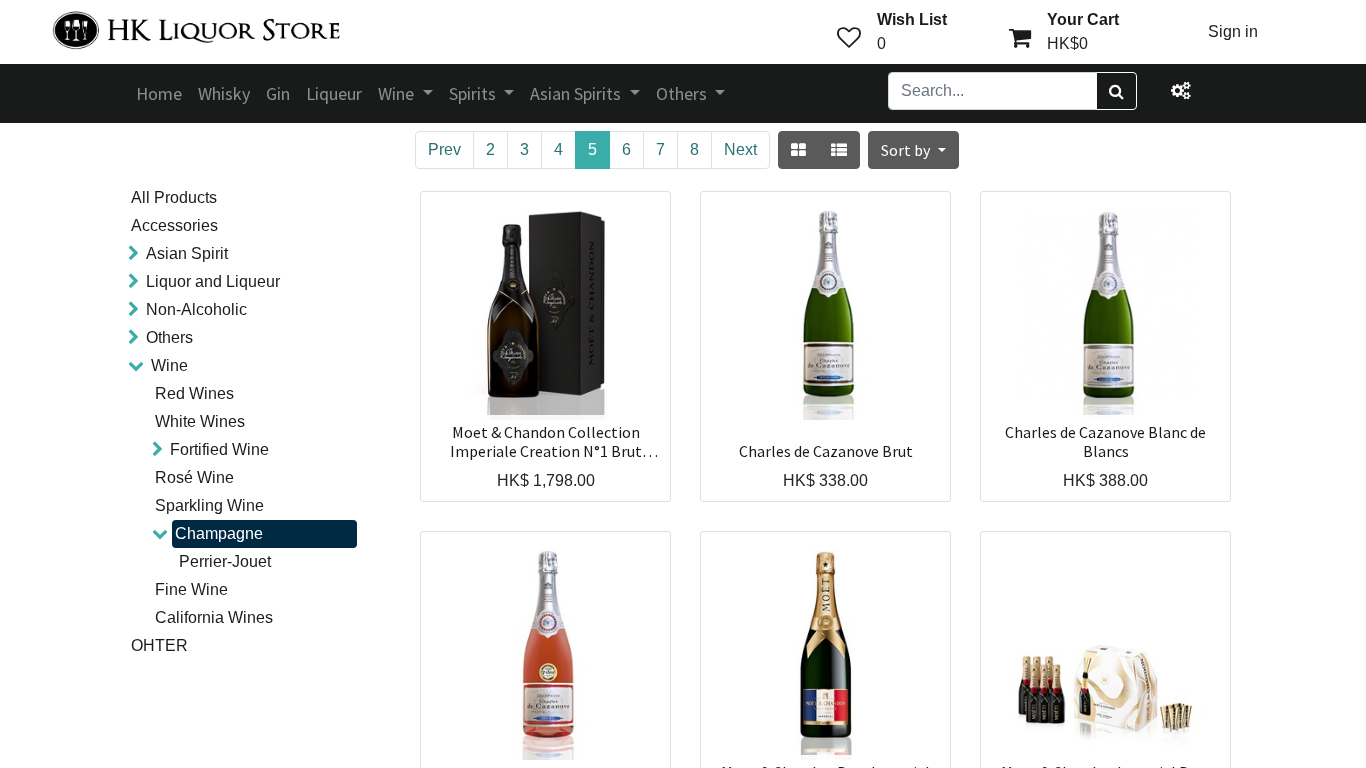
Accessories (174, 225)
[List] (839, 150)
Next (740, 149)
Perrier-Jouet (225, 561)
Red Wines (194, 393)
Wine (169, 365)
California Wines (214, 617)
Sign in (1233, 31)
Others (169, 337)
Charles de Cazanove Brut (826, 451)
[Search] (1116, 91)
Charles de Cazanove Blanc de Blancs (1105, 442)
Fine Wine (191, 589)
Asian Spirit (187, 253)
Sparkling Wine (209, 505)
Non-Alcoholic (196, 309)
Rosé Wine (194, 477)
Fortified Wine (219, 449)
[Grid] (798, 150)
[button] (913, 150)
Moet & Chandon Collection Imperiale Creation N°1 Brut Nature (546, 442)
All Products (174, 197)
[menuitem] (159, 93)
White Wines (200, 421)
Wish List (912, 19)
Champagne (219, 533)
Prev (444, 149)
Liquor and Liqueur (213, 281)
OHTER (159, 645)
